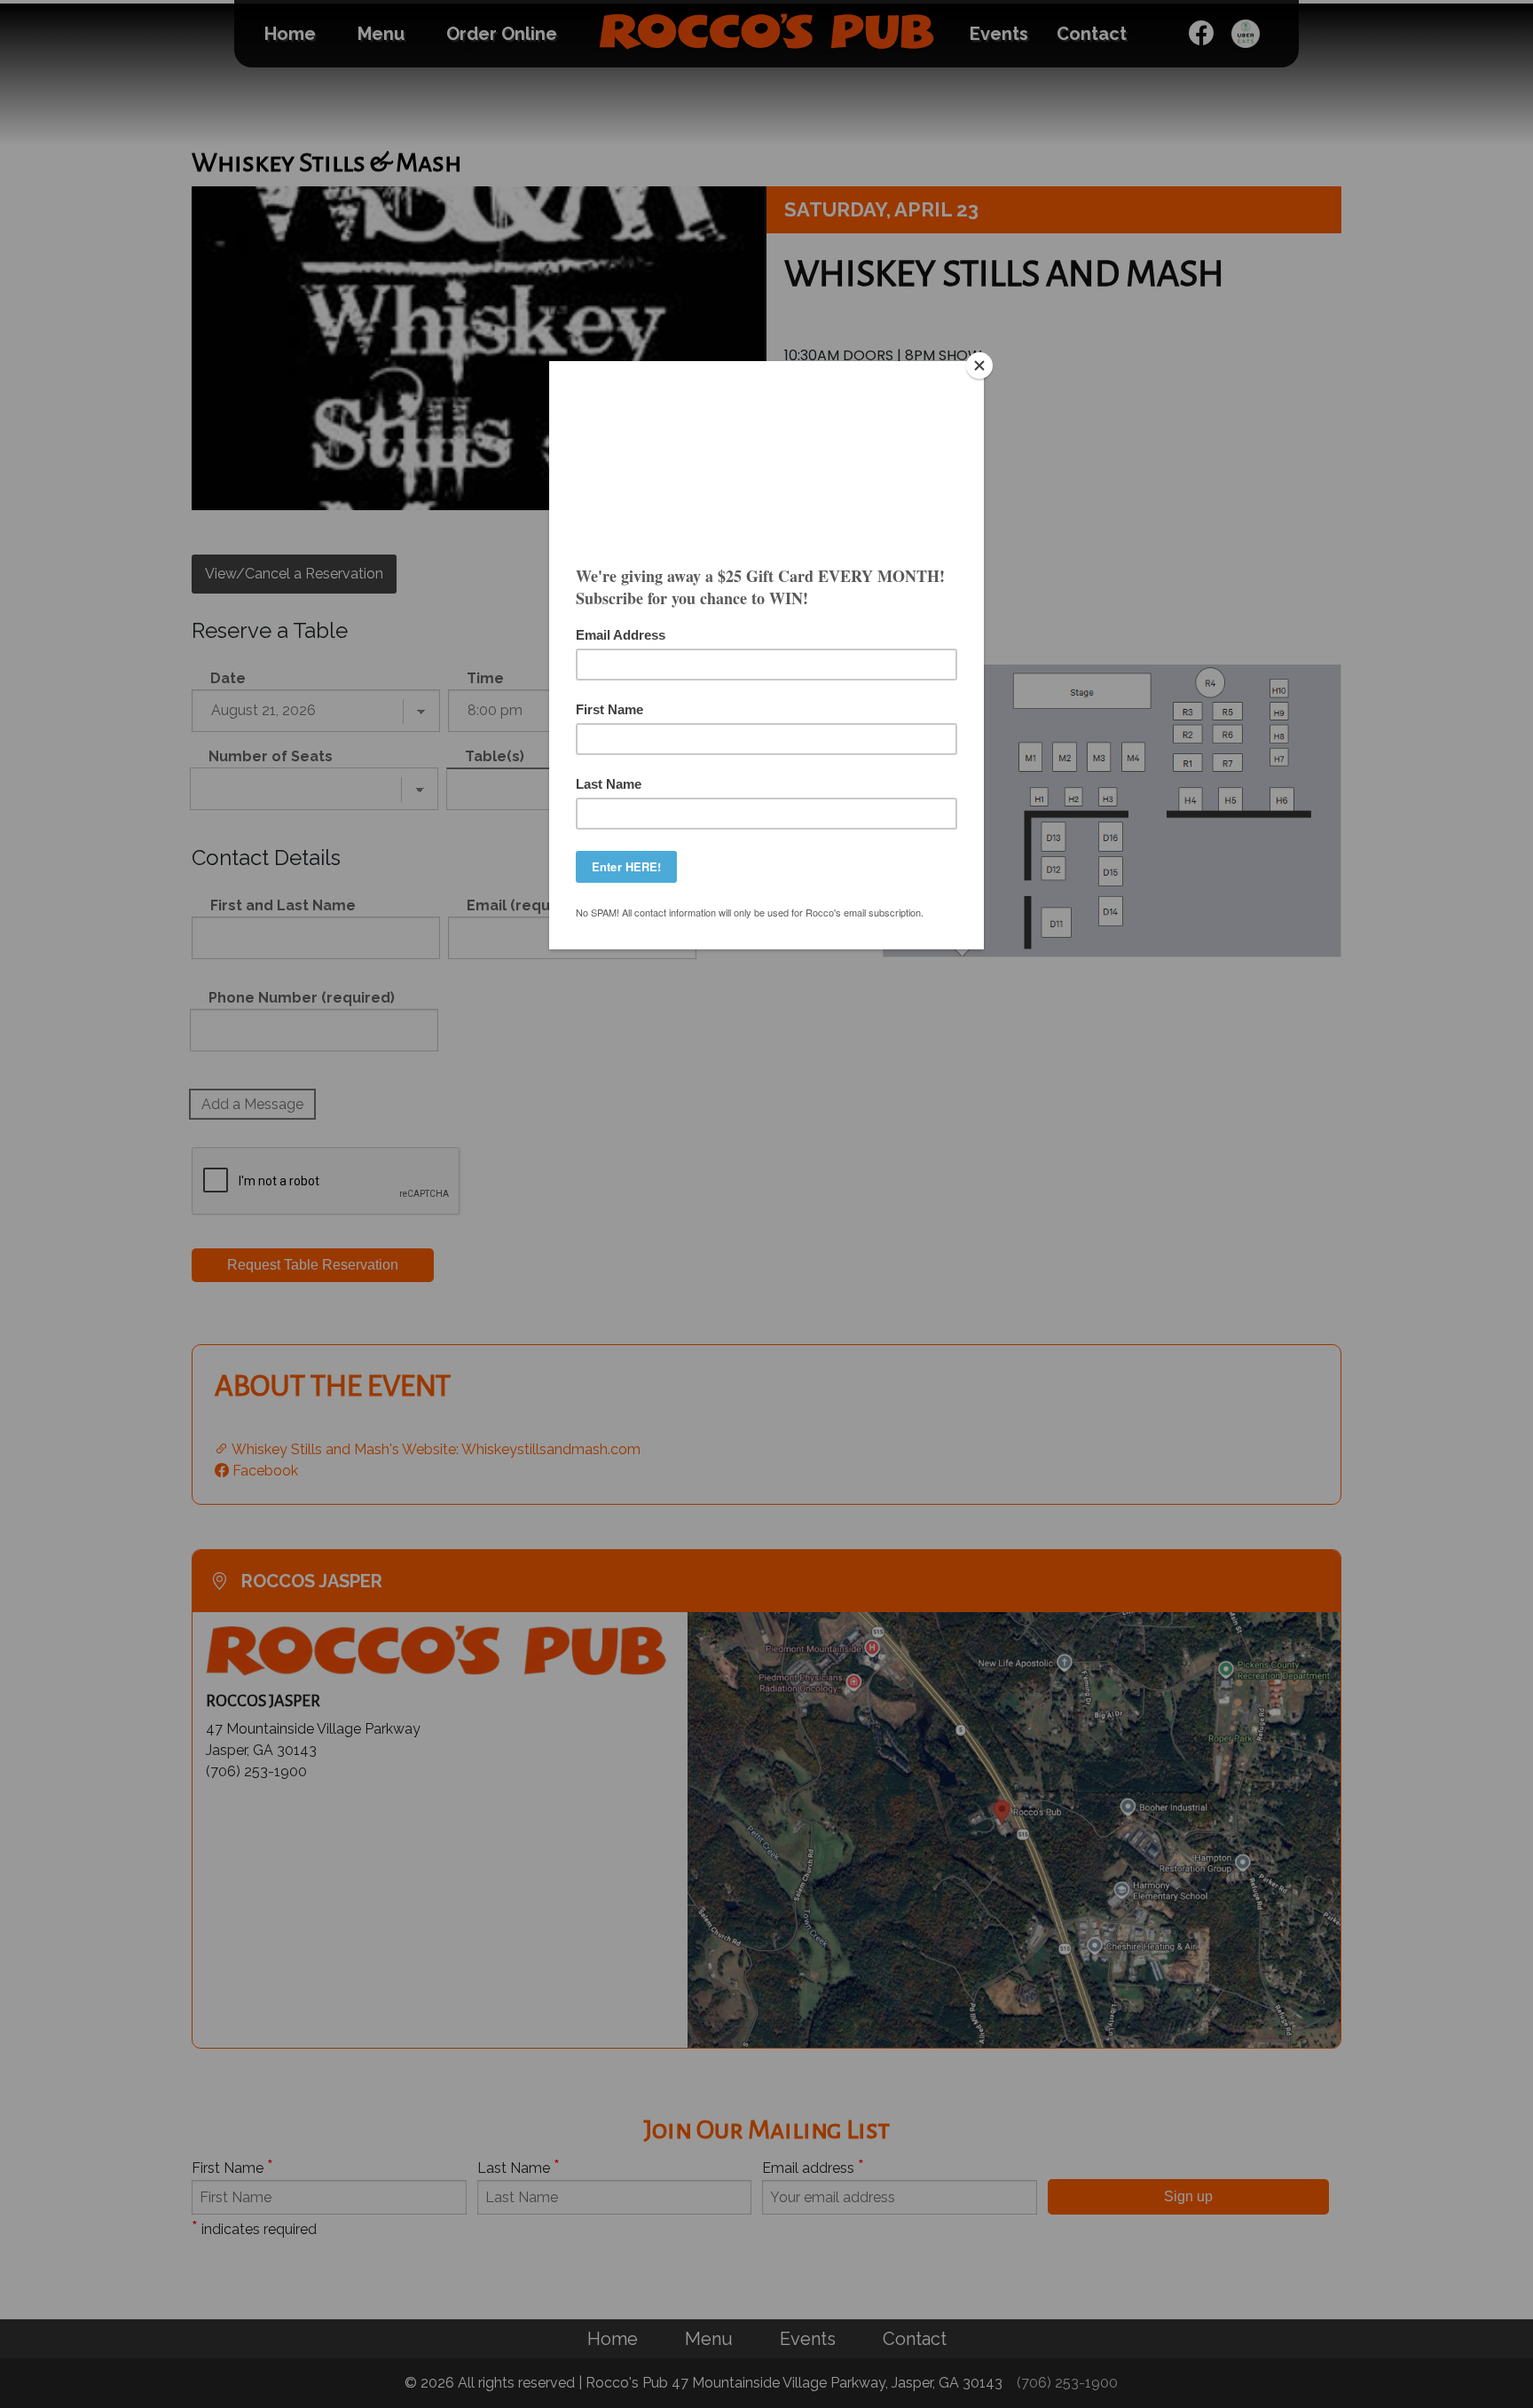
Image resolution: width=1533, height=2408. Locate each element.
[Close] (979, 366)
